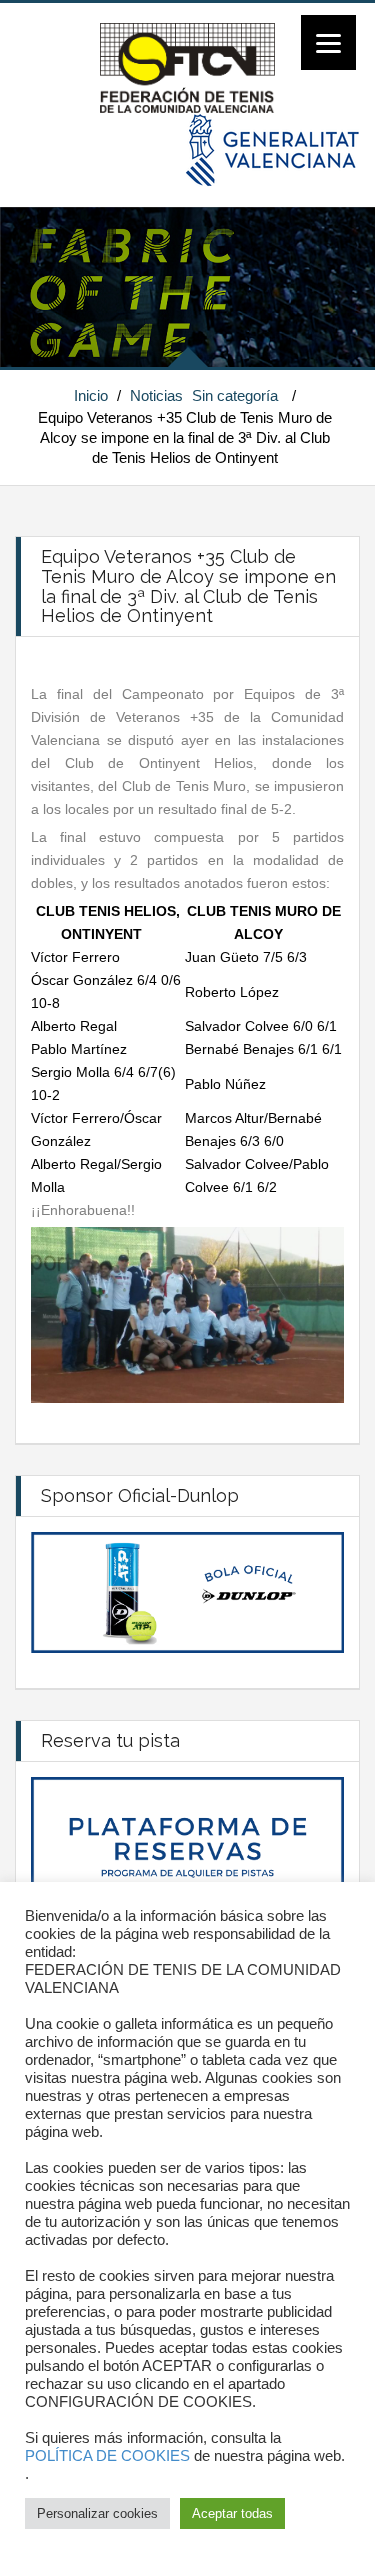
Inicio (91, 395)
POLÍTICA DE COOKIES (107, 2456)
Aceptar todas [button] (232, 2513)
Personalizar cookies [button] (97, 2513)
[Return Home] (187, 67)
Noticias (156, 395)
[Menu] (328, 42)
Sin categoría (235, 395)
